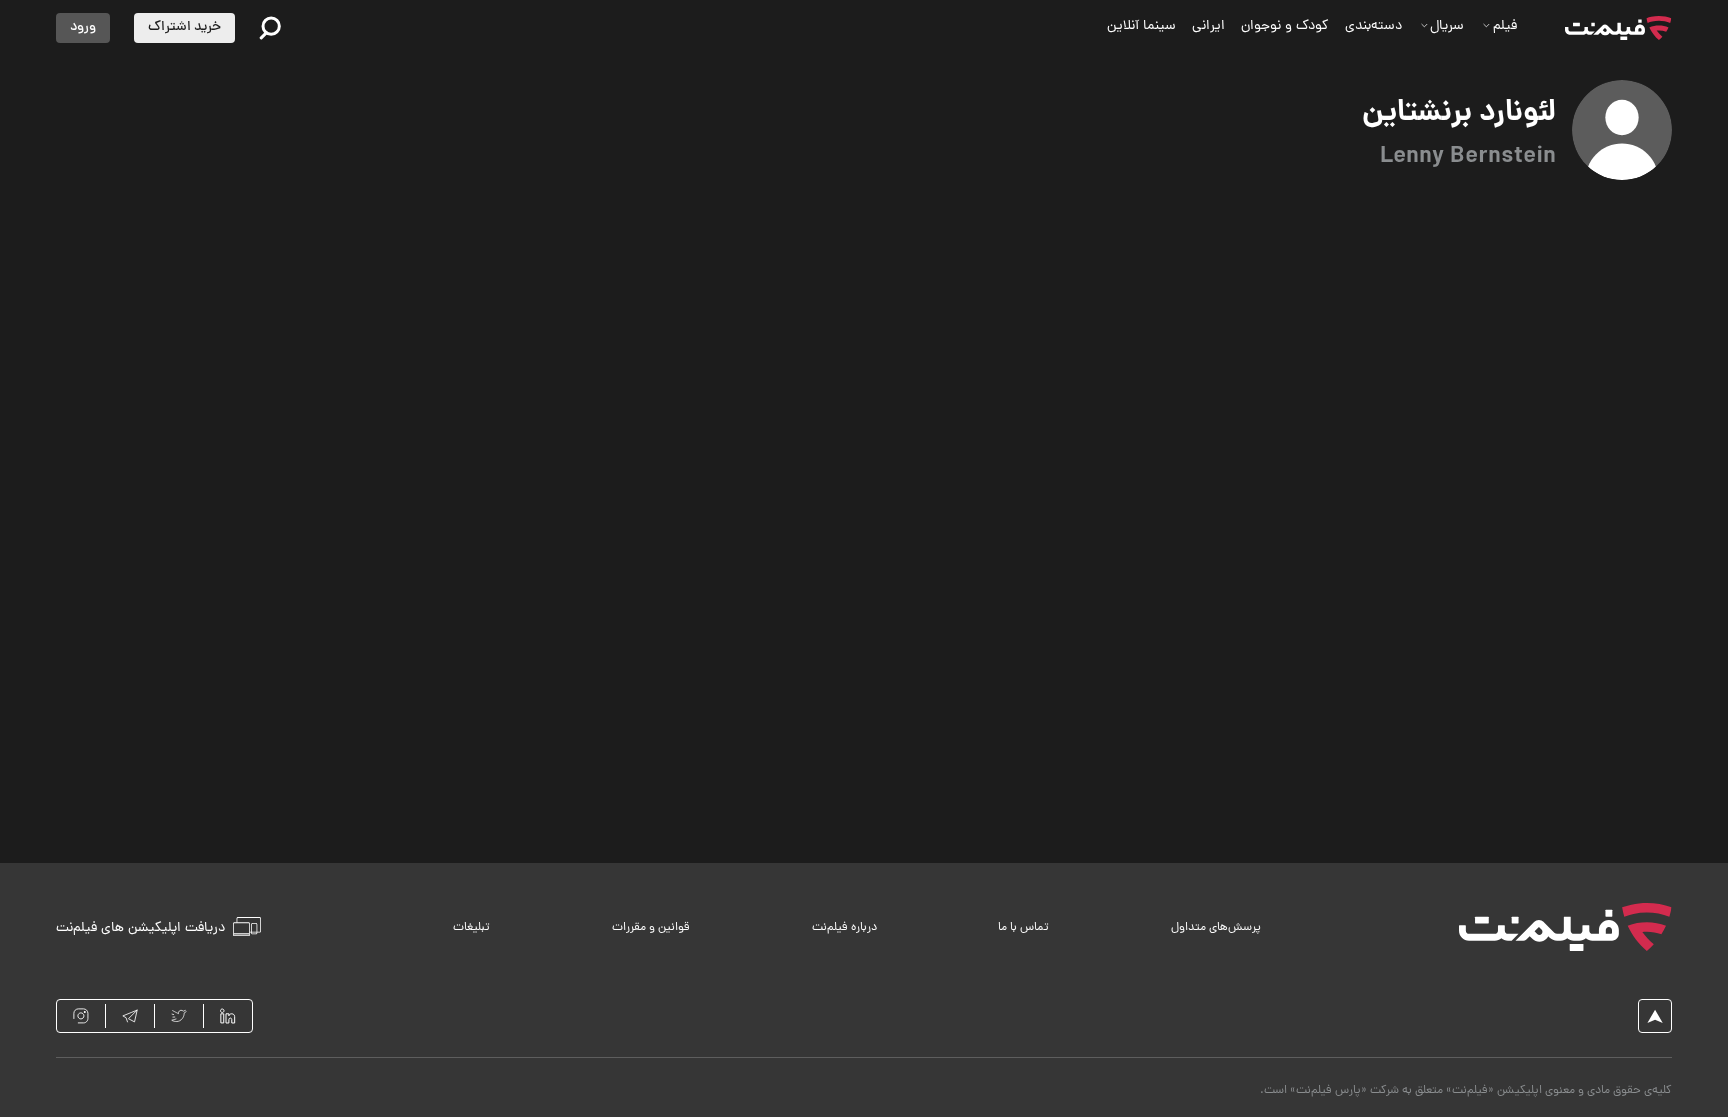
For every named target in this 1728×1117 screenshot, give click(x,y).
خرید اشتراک (184, 27)
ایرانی (1208, 26)
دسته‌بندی (1373, 26)
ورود (83, 27)
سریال (1447, 26)
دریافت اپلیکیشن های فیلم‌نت (140, 927)
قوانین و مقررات (651, 928)
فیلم (1505, 26)
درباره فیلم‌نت (844, 928)
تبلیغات (471, 928)
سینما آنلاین (1141, 26)
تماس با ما (1023, 928)
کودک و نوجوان (1285, 26)
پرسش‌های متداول (1216, 928)
